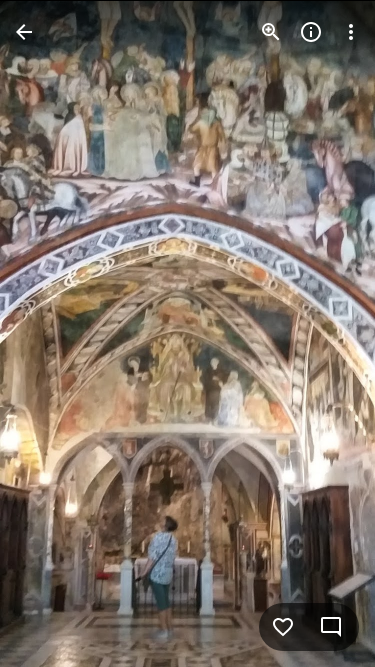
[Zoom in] (271, 32)
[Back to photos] (24, 32)
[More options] (351, 32)
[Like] (283, 627)
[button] (56, 334)
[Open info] (311, 32)
